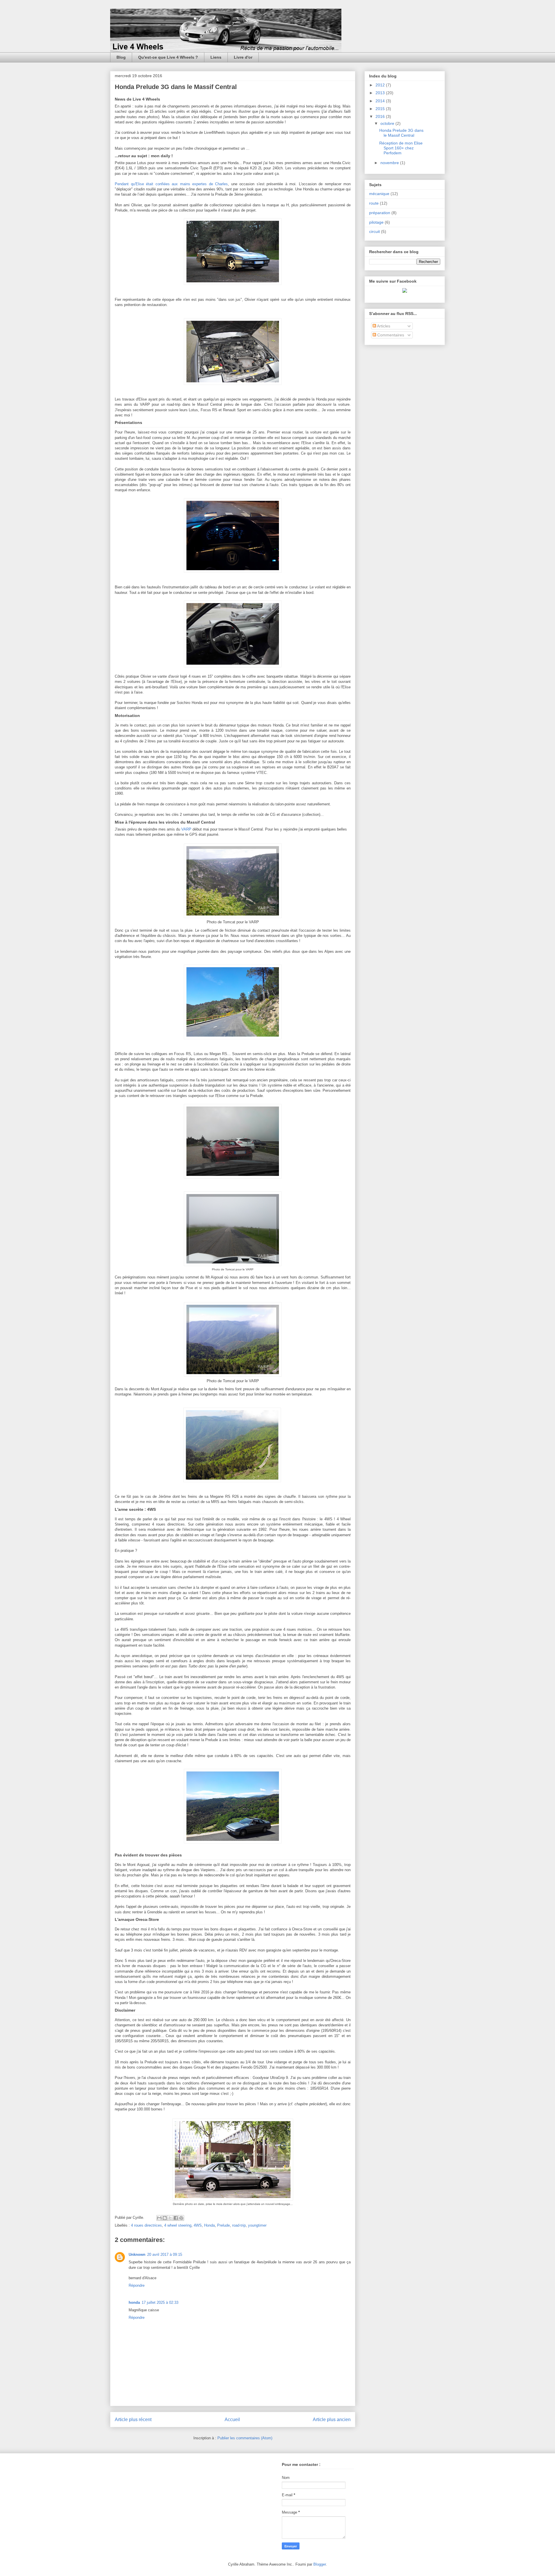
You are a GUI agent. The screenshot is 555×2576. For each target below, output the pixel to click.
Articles (383, 326)
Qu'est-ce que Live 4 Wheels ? (168, 57)
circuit (374, 231)
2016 (381, 116)
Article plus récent (133, 2420)
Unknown (137, 2255)
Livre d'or (243, 57)
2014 (381, 101)
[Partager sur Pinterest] (181, 2218)
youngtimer (257, 2225)
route (374, 203)
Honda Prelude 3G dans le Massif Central (401, 133)
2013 (381, 93)
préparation (380, 213)
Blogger (320, 2564)
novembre (390, 163)
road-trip (239, 2225)
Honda (209, 2225)
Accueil (232, 2420)
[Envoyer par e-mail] (159, 2218)
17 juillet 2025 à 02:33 (160, 2302)
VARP (186, 829)
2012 (381, 85)
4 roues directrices (146, 2225)
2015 (381, 109)
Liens (216, 57)
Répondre (137, 2285)
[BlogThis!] (165, 2218)
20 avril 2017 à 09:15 (165, 2255)
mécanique (379, 194)
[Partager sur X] (170, 2218)
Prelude (223, 2225)
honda (134, 2302)
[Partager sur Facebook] (176, 2218)
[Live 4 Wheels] (405, 291)
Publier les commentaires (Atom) (245, 2438)
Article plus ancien (332, 2420)
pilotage (376, 222)
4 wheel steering (178, 2225)
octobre (388, 123)
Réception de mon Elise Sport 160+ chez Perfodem (401, 148)
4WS (198, 2225)
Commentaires (390, 335)
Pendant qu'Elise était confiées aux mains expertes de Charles (171, 184)
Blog (121, 57)
